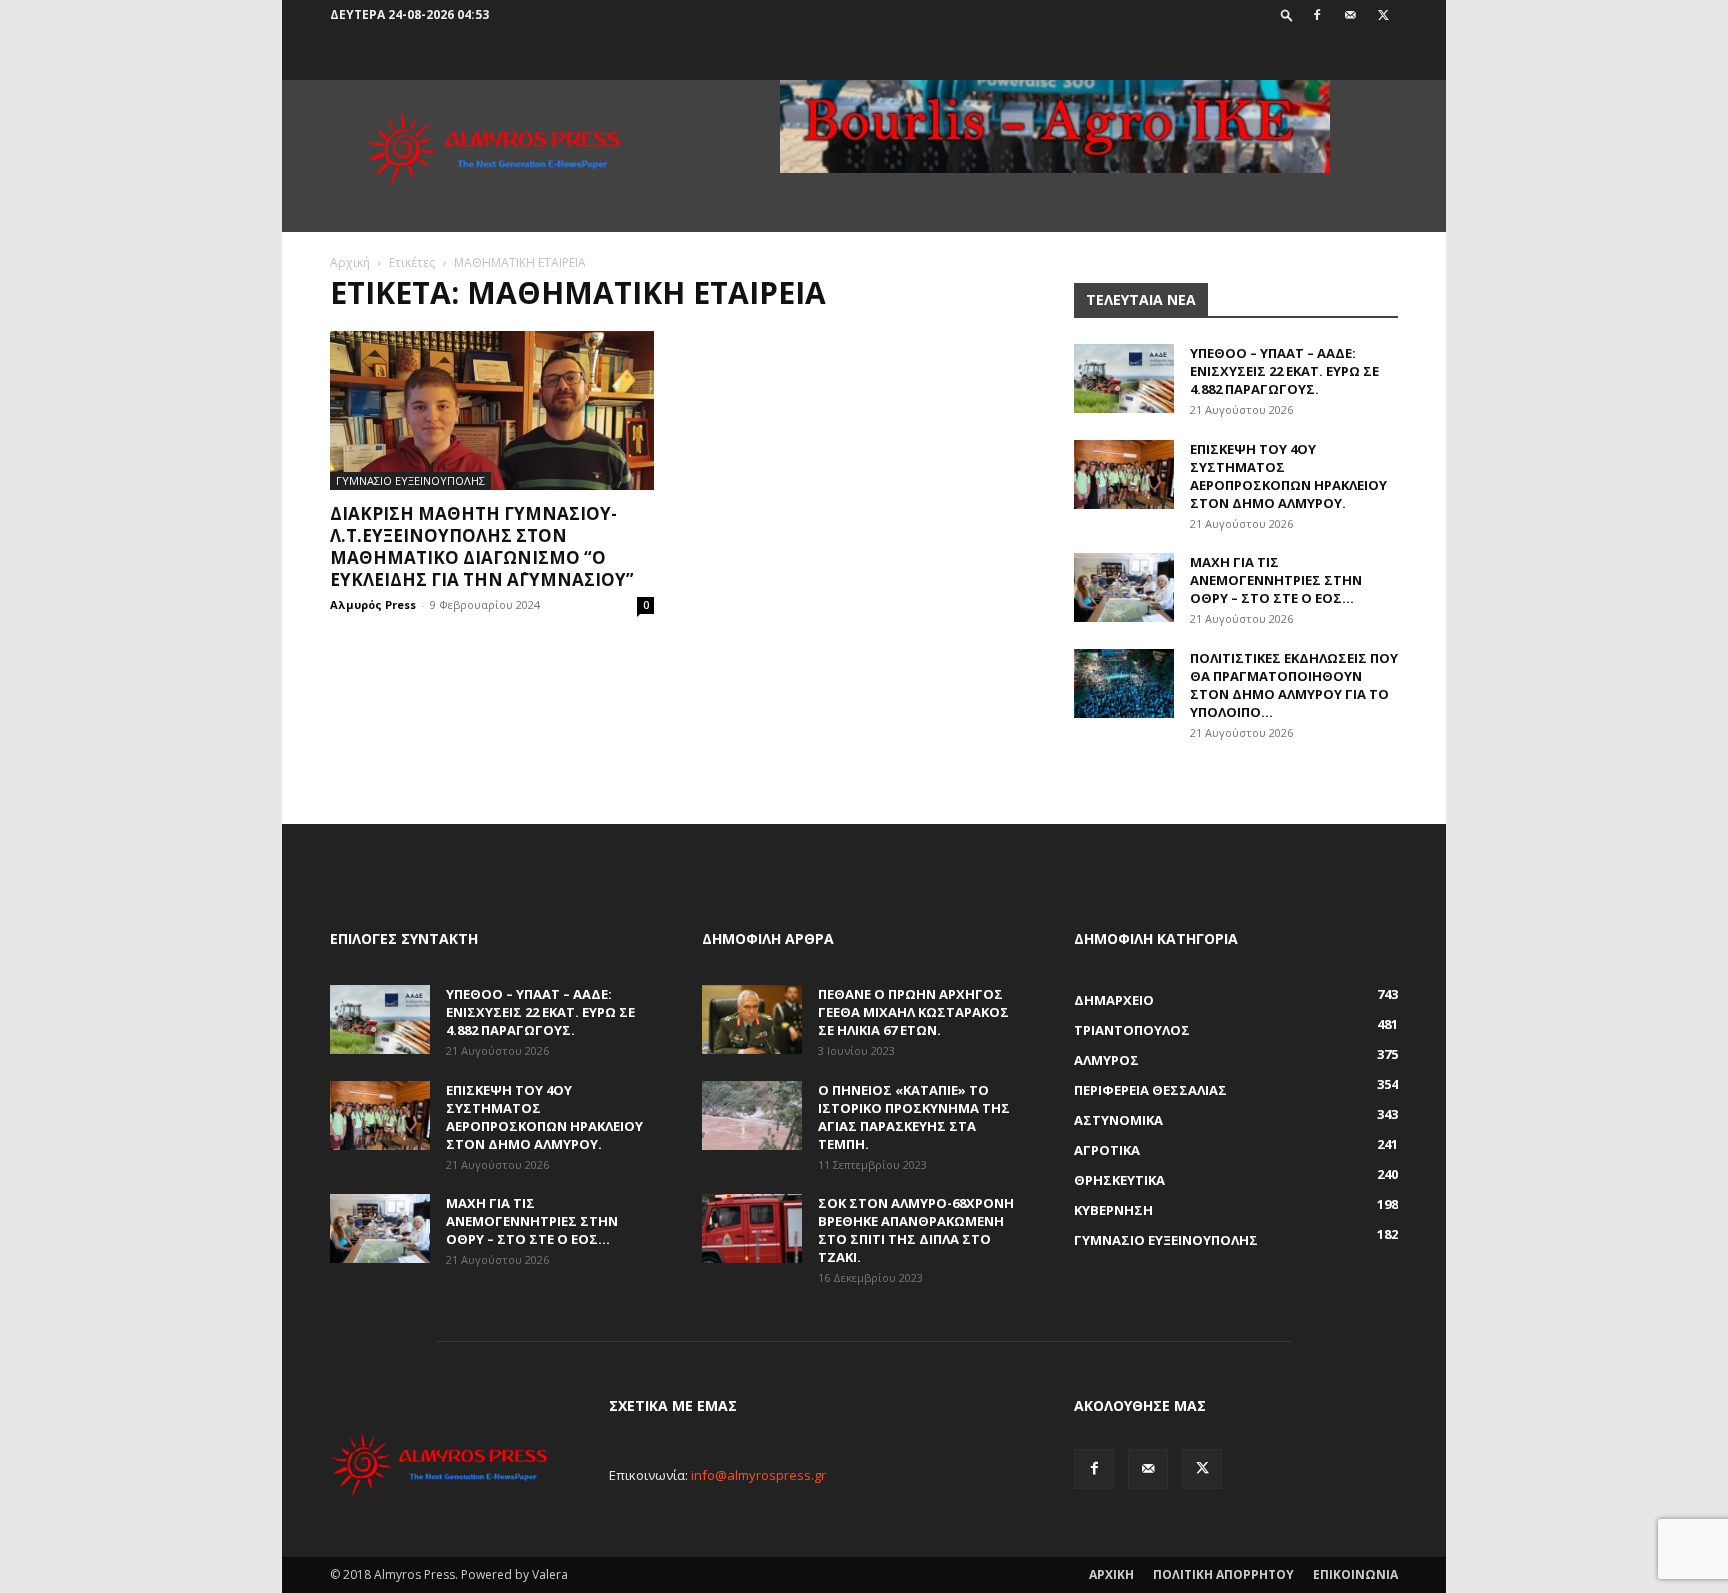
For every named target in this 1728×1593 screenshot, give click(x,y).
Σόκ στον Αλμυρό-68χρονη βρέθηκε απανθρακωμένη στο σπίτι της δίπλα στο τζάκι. (916, 1230)
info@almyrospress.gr (758, 1475)
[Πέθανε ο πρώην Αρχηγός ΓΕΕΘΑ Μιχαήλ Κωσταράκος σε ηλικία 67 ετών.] (752, 1019)
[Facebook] (1317, 15)
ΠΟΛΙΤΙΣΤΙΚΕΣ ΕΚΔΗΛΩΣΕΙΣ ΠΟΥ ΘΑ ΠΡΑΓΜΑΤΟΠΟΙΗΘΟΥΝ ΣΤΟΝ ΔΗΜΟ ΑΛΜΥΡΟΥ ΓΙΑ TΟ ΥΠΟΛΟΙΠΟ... (1294, 685)
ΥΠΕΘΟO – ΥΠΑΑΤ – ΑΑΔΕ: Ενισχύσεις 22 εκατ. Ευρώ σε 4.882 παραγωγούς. (1284, 371)
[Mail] (1350, 15)
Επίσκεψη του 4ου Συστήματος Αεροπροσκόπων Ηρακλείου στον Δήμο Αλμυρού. (1288, 476)
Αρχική (350, 262)
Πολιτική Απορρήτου (1223, 1574)
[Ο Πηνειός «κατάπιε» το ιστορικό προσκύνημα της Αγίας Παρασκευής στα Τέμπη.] (752, 1115)
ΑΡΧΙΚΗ (1111, 1574)
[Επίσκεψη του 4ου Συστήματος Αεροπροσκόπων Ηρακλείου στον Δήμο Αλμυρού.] (1124, 474)
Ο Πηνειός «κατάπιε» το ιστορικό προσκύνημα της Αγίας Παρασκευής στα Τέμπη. (914, 1117)
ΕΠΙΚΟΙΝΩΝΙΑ (1355, 1574)
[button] (1287, 14)
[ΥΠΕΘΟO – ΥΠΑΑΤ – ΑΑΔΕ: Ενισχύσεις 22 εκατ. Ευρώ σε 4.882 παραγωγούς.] (1124, 378)
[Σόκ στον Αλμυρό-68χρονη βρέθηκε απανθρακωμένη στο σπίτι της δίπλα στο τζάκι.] (752, 1228)
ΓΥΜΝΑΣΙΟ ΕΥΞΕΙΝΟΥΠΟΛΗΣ (410, 480)
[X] (1383, 15)
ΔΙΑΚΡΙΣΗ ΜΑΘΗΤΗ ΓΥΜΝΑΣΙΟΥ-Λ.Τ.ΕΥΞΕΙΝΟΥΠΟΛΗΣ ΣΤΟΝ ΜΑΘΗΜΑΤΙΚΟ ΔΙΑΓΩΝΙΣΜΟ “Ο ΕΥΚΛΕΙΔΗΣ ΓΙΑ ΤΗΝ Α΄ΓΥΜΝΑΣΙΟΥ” (482, 546)
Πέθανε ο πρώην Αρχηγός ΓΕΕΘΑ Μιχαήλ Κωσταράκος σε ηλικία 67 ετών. (913, 1012)
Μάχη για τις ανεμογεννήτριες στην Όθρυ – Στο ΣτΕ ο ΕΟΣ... (1276, 580)
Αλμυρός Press (373, 604)
